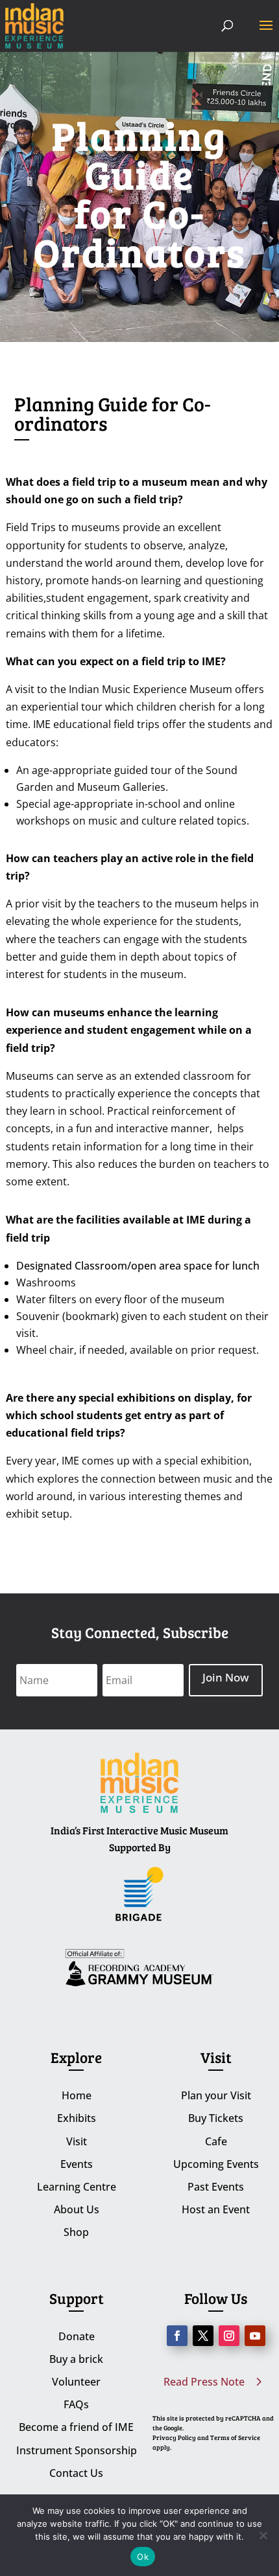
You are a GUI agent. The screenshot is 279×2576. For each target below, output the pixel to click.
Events (77, 2164)
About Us (77, 2209)
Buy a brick (76, 2359)
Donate (77, 2336)
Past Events (216, 2187)
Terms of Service (235, 2437)
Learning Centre (77, 2187)
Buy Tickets (216, 2118)
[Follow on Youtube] (255, 2336)
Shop (76, 2232)
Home (77, 2095)
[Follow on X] (203, 2336)
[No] (263, 2535)
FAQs (76, 2404)
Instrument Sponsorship (77, 2450)
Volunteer (76, 2382)
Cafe (216, 2141)
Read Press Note (204, 2382)
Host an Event (216, 2209)
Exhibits (77, 2118)
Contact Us (76, 2473)
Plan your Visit (216, 2095)
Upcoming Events (216, 2164)
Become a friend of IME (76, 2427)
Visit (77, 2141)
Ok (143, 2557)
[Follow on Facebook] (177, 2336)
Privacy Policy (174, 2437)
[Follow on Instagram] (229, 2336)
